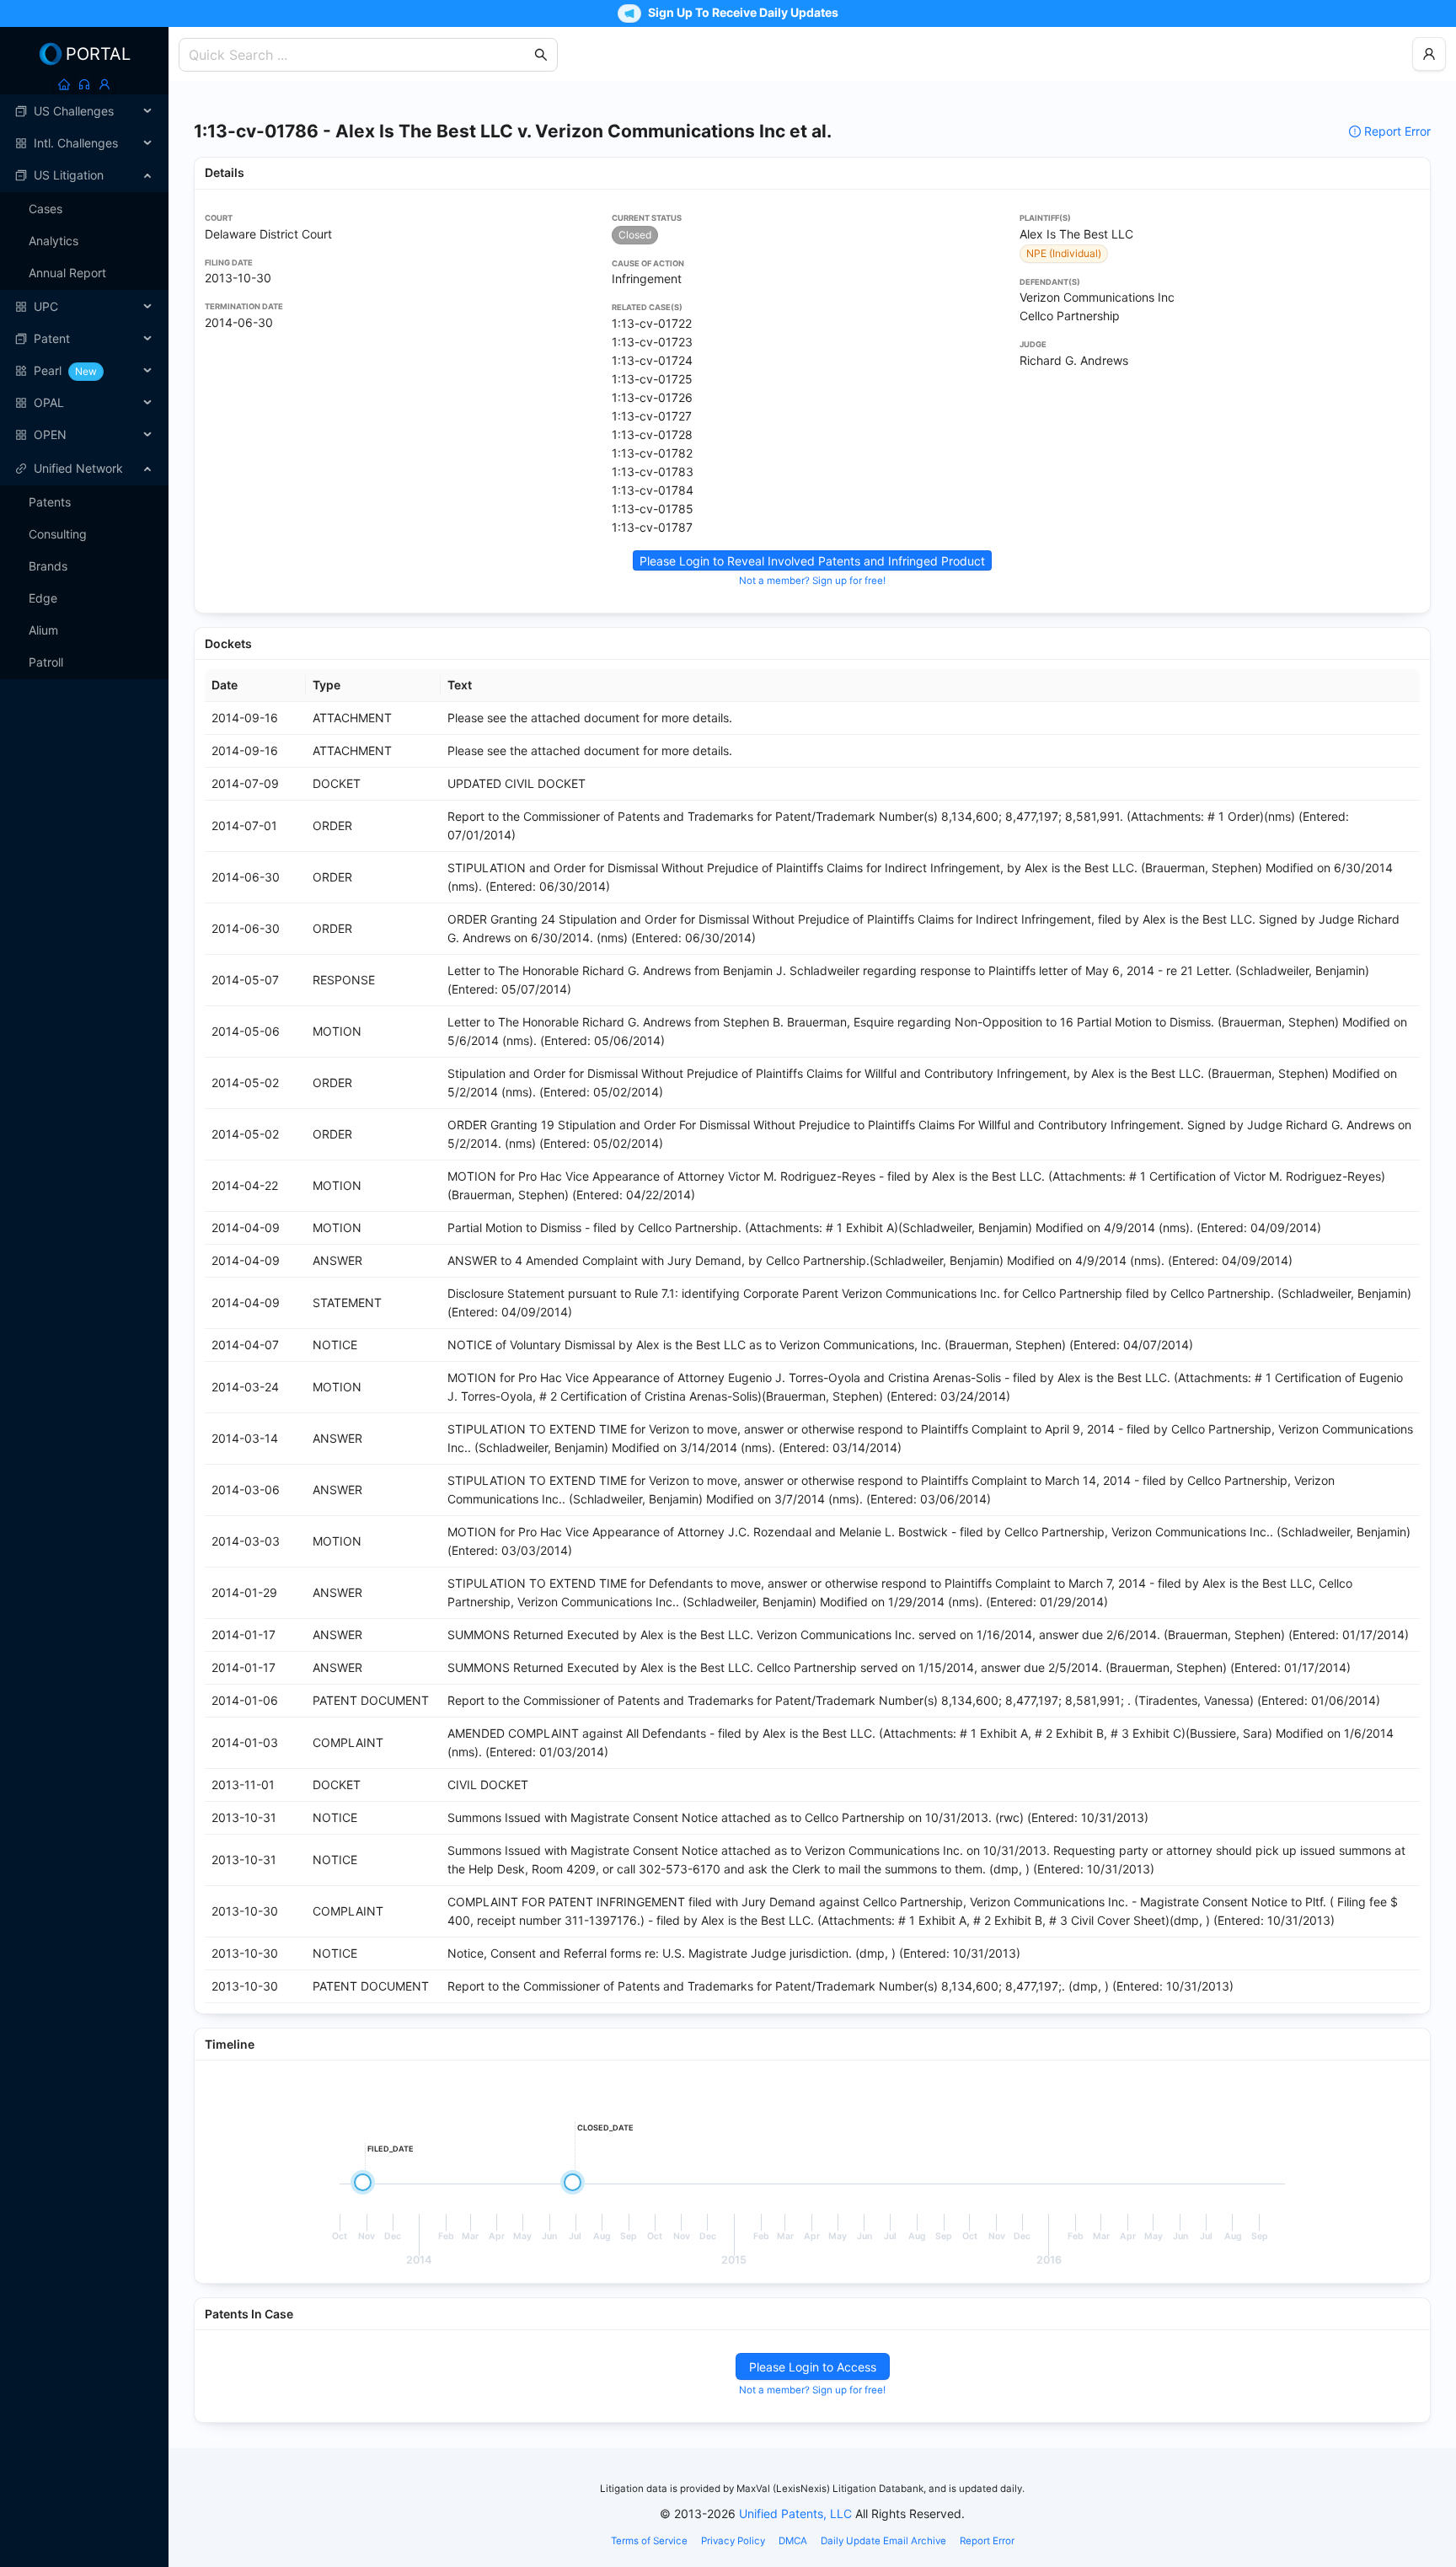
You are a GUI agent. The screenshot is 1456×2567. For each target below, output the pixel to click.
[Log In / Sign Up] (104, 84)
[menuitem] (84, 111)
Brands (48, 566)
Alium (43, 630)
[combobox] (360, 55)
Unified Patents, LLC (795, 2513)
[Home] (64, 84)
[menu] (84, 273)
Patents (50, 502)
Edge (43, 598)
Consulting (58, 534)
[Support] (84, 84)
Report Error (1397, 131)
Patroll (46, 662)
